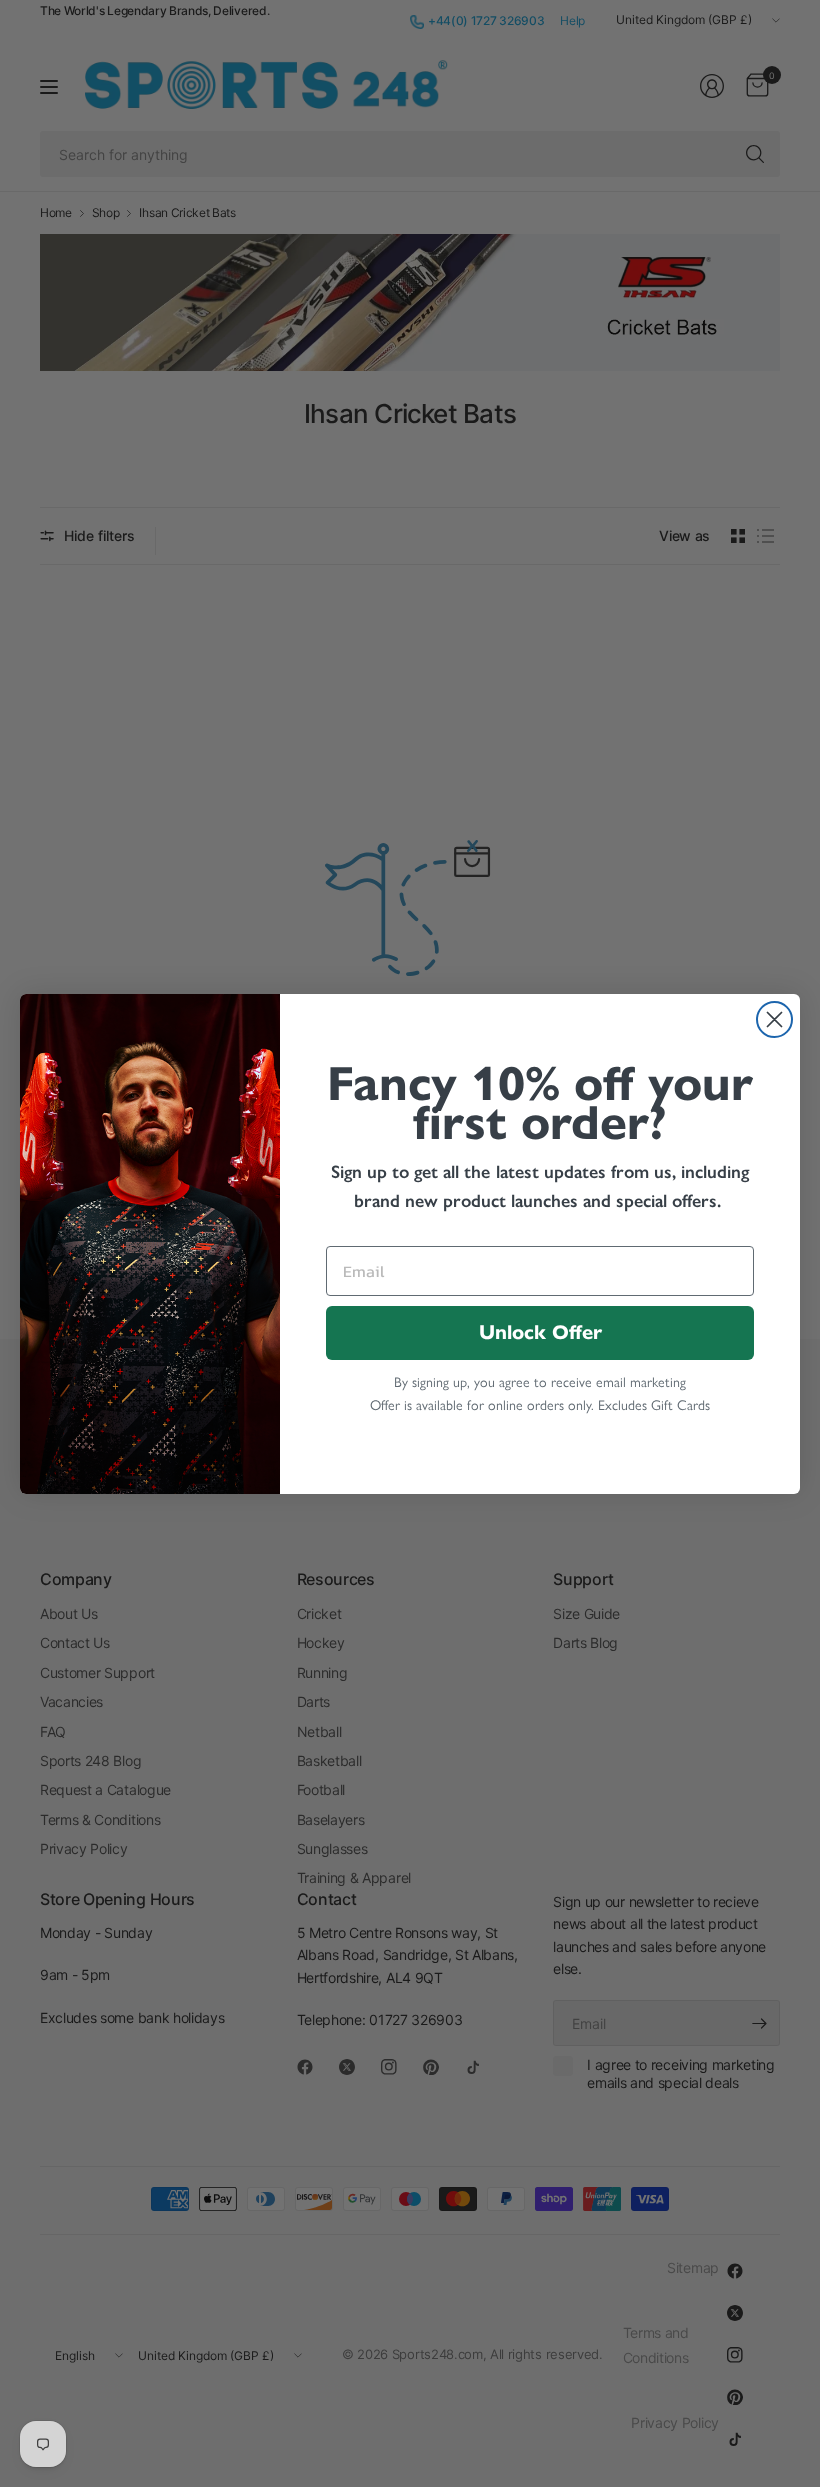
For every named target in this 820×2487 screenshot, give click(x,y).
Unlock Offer (540, 1332)
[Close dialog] (774, 1019)
